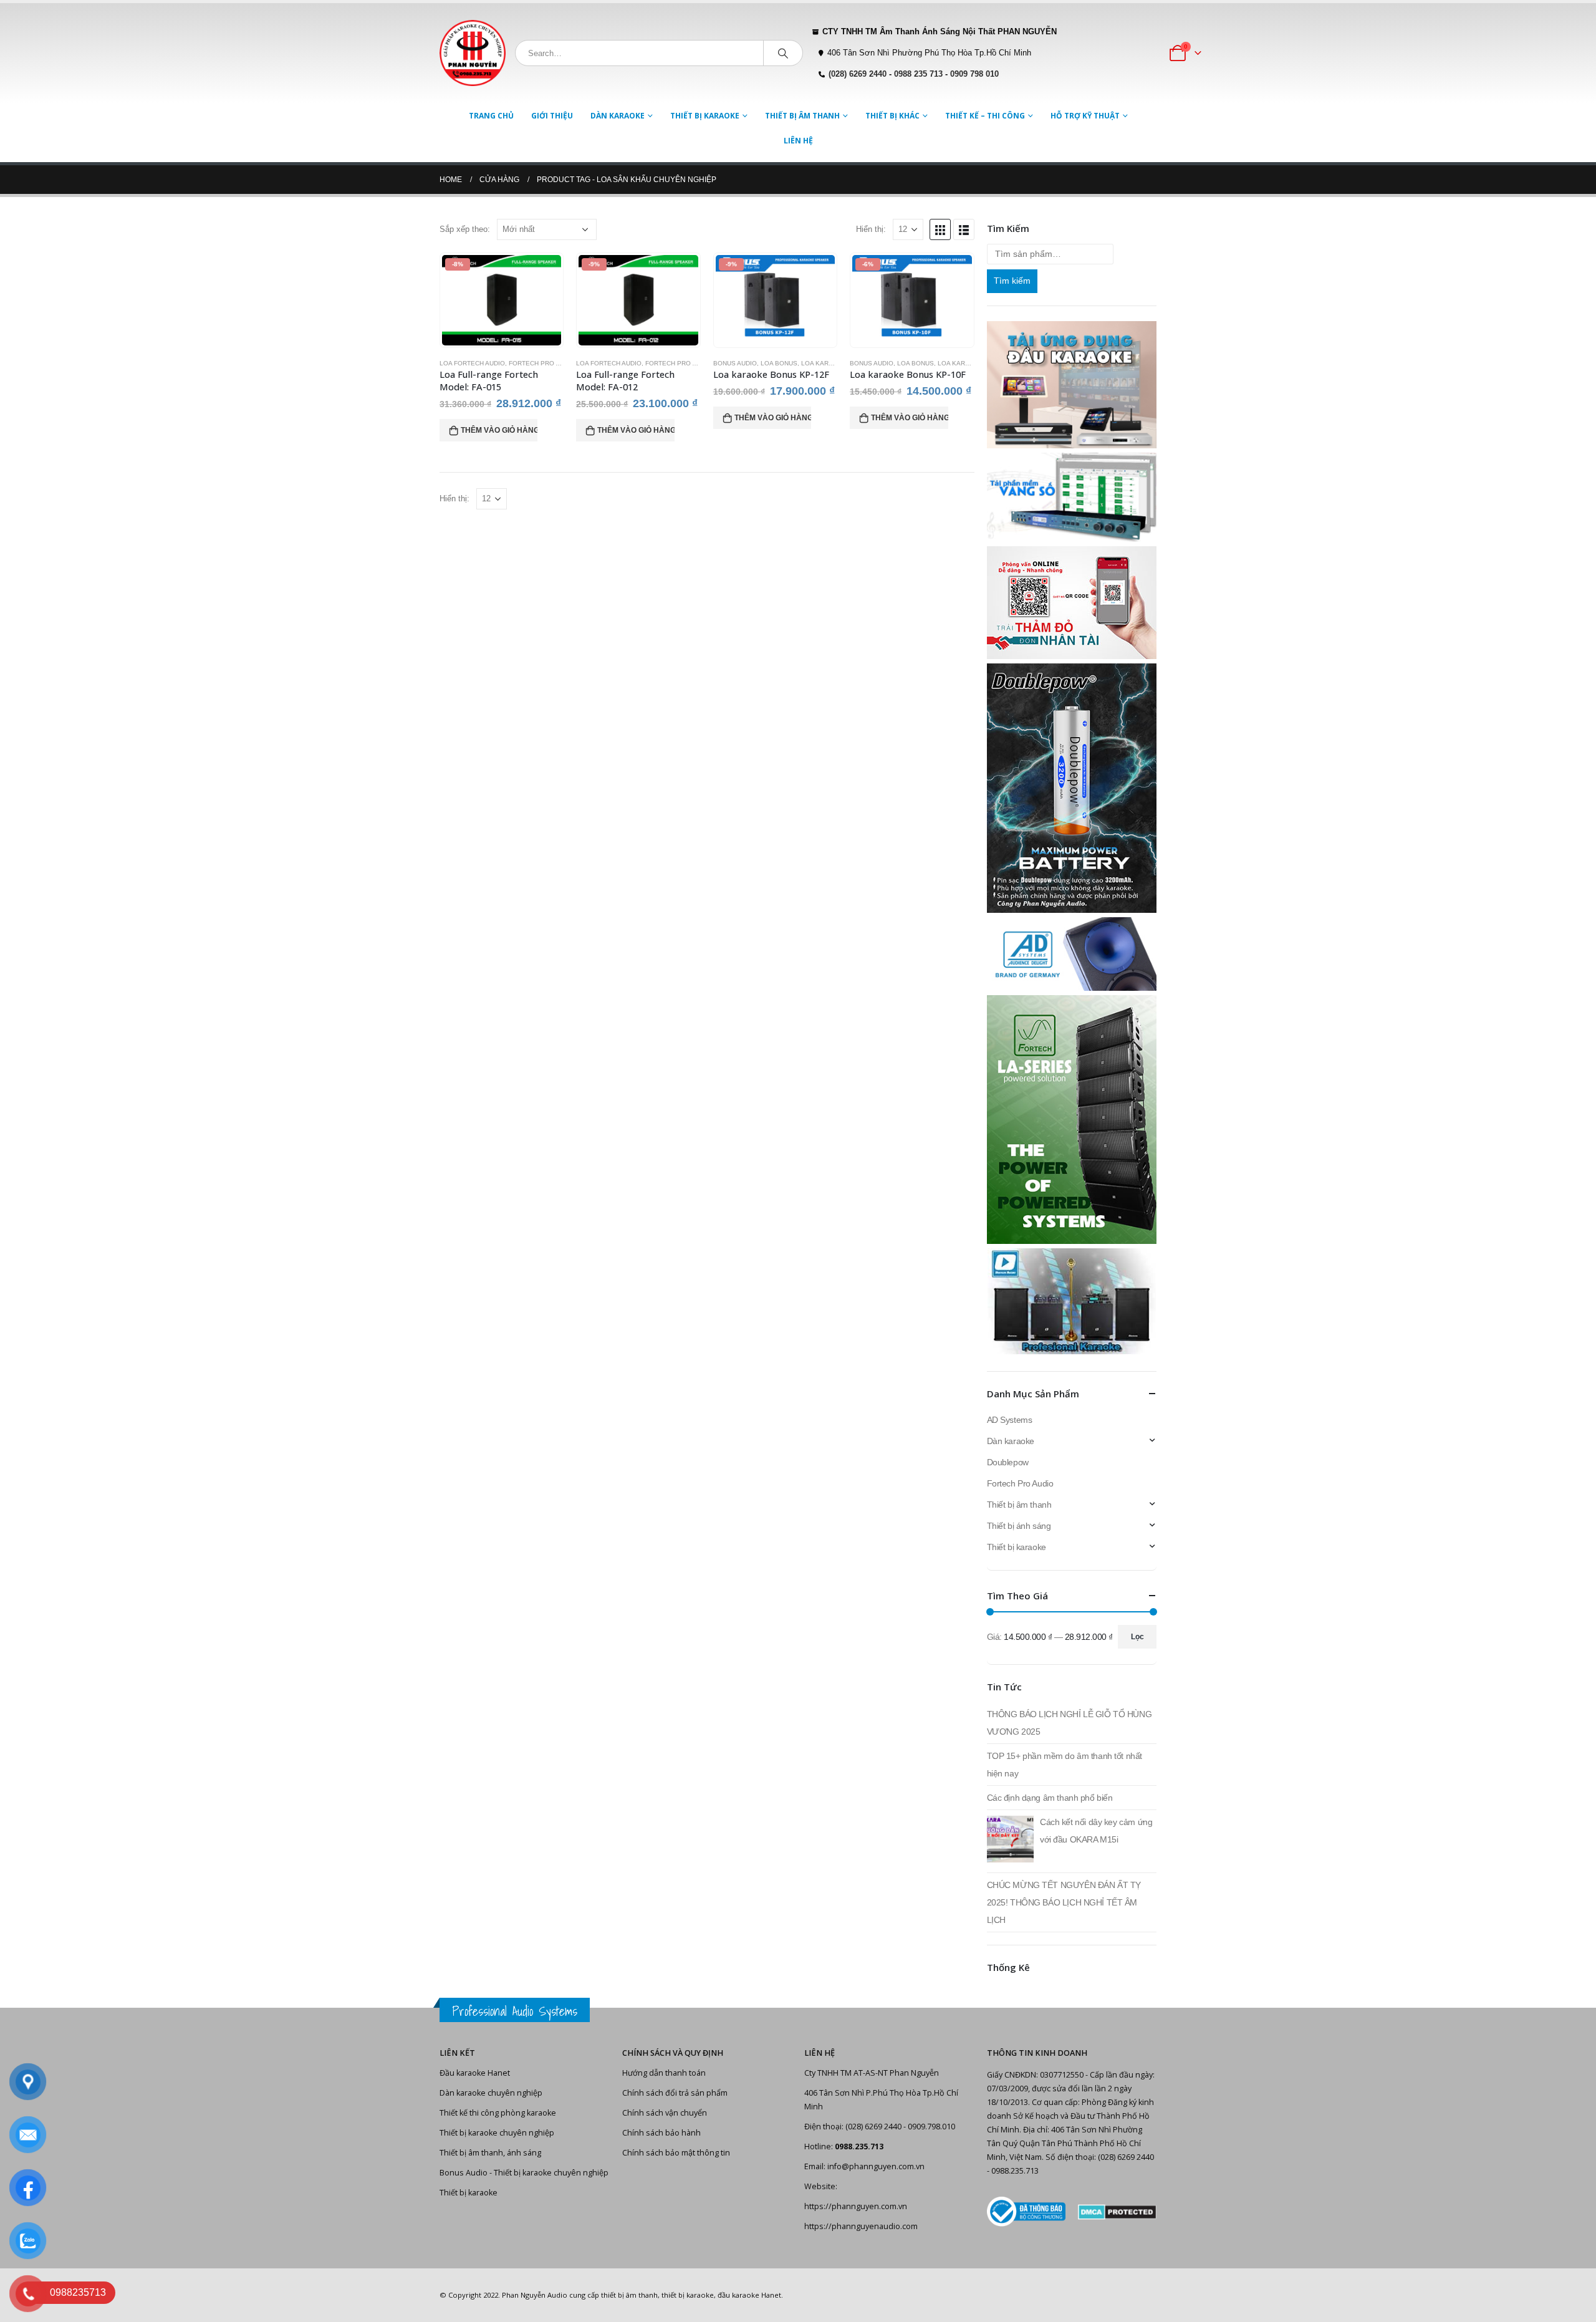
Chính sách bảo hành (661, 2133)
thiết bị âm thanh (629, 2295)
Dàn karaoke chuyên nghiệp (491, 2093)
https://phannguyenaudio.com (861, 2226)
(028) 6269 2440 (858, 74)
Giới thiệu (552, 116)
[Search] (783, 53)
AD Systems (1010, 1420)
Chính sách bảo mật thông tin (676, 2153)
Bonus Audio (735, 363)
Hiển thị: (871, 229)
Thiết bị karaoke (705, 116)
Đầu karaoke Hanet (475, 2073)
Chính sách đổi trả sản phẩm (675, 2093)
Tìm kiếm (1012, 281)
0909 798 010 (974, 74)
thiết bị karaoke (688, 2295)
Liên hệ (798, 141)
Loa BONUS (779, 363)
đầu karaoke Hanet (749, 2295)
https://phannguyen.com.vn (856, 2206)
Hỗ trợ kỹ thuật (1085, 116)
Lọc (1137, 1637)
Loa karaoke (824, 363)
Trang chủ (491, 116)
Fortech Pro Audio (542, 363)
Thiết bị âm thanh (802, 116)
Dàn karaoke (618, 116)
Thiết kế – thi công (985, 116)
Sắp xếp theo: (465, 229)
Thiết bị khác (892, 116)
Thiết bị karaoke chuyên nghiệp (497, 2133)
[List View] (964, 229)
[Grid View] (940, 229)
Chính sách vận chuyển (665, 2113)
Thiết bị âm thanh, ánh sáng (490, 2153)
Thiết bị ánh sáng (1019, 1526)
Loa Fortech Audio (472, 363)
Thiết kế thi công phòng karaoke (498, 2113)
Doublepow (1008, 1462)
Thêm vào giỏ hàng (499, 430)
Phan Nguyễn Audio (535, 2295)
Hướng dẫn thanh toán (664, 2073)
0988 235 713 (918, 74)
